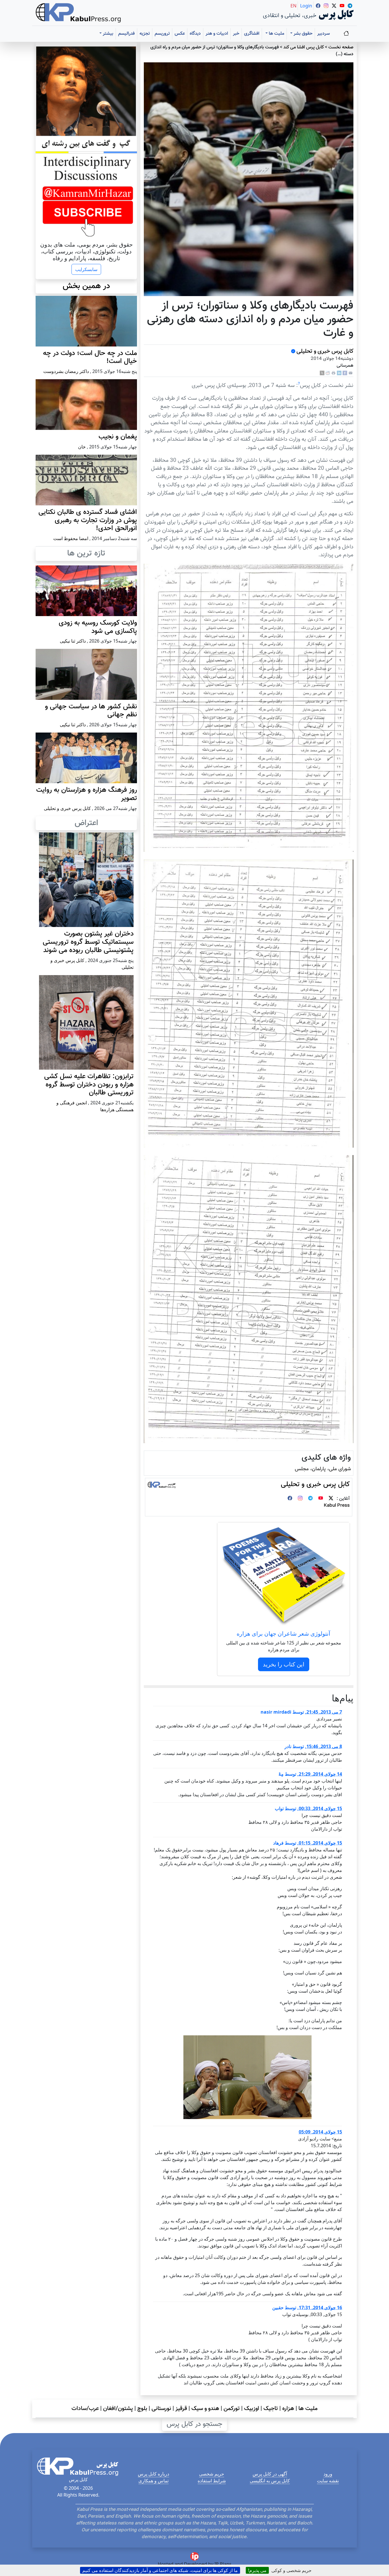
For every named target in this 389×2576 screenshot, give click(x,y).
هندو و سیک (205, 2409)
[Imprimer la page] (333, 373)
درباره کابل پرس (153, 2474)
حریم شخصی (212, 2474)
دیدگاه (195, 34)
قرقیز (181, 2409)
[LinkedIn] (339, 373)
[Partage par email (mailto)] (351, 373)
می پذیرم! (257, 2570)
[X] (322, 373)
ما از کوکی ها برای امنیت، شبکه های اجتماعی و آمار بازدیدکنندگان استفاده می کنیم (160, 2570)
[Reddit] (328, 373)
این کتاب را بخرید (284, 1664)
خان (82, 447)
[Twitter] (331, 1499)
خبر (236, 34)
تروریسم (162, 34)
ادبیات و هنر (217, 34)
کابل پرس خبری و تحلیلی (325, 351)
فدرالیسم (126, 34)
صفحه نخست (341, 47)
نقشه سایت (328, 2481)
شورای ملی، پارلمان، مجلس (323, 1469)
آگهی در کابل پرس (270, 2474)
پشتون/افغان (118, 2409)
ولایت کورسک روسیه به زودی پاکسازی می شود (98, 627)
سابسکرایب (86, 269)
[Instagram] (300, 1499)
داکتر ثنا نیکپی (73, 641)
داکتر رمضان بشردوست (66, 371)
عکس (180, 34)
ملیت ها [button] (276, 34)
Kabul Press (337, 1506)
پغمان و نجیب (118, 437)
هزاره (288, 2409)
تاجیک (271, 2409)
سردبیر (324, 34)
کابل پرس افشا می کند (304, 47)
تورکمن (232, 2409)
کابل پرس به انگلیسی (270, 2481)
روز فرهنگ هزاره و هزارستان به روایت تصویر (87, 794)
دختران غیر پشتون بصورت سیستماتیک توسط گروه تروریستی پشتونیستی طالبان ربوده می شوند (88, 942)
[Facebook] (345, 373)
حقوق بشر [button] (302, 34)
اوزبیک (252, 2409)
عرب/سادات (85, 2409)
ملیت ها (308, 2409)
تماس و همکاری (153, 2481)
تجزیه (145, 34)
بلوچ (142, 2409)
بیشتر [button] (108, 34)
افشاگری (252, 34)
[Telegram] (310, 1499)
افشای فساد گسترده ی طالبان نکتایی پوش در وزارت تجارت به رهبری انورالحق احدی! (88, 520)
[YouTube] (321, 1499)
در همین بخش (86, 286)
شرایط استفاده (212, 2481)
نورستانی (161, 2409)
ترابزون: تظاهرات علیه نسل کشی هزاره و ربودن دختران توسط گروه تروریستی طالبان (89, 1085)
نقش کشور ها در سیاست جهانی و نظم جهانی (91, 711)
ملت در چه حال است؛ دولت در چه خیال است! (90, 357)
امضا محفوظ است (71, 538)
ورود (328, 2474)
